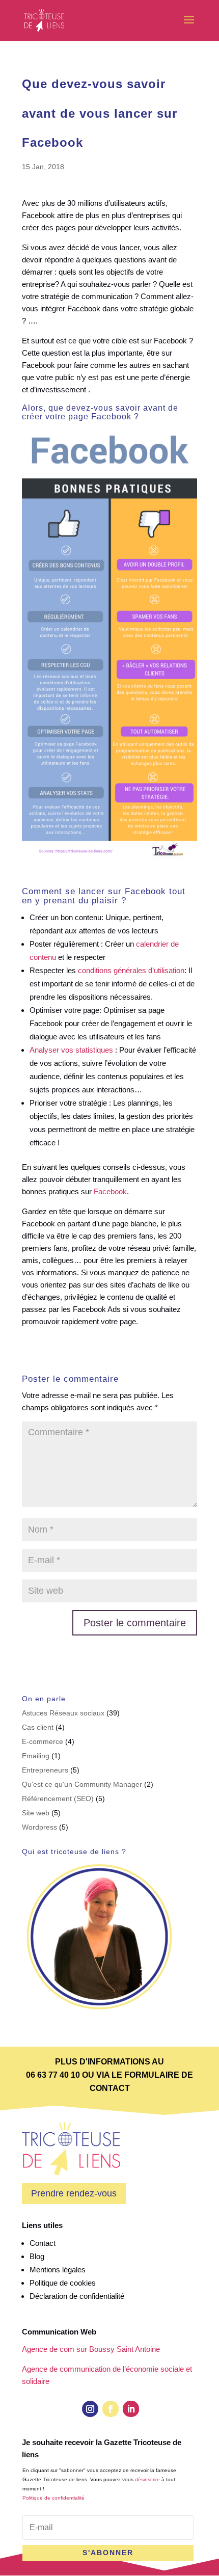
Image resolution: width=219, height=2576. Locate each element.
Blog (37, 2256)
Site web (36, 1813)
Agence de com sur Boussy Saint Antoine (91, 2349)
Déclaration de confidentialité (77, 2296)
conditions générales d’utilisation (131, 970)
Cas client (38, 1727)
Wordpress (39, 1827)
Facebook (110, 1191)
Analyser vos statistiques (71, 1050)
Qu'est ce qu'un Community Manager (82, 1784)
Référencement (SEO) (58, 1799)
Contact (43, 2243)
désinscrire (147, 2479)
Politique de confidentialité (53, 2498)
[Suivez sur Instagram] (90, 2409)
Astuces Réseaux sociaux (63, 1713)
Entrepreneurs (45, 1770)
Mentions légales (58, 2270)
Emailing (36, 1756)
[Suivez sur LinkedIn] (131, 2409)
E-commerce (43, 1741)
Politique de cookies (63, 2283)
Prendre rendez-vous (74, 2193)
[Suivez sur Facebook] (111, 2409)
